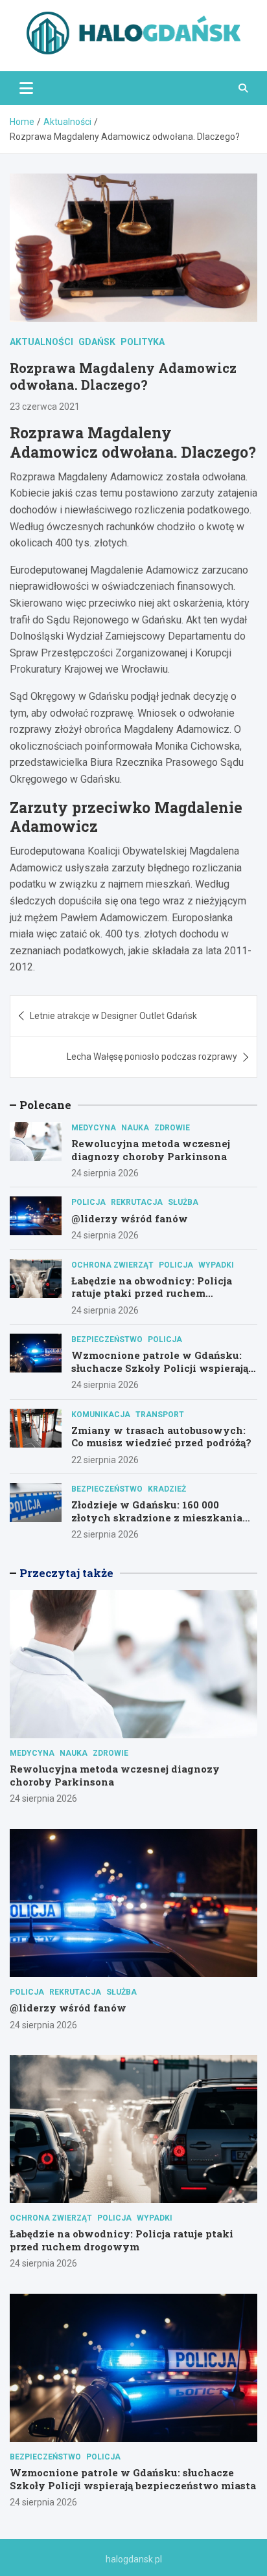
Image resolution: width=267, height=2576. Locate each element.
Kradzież (167, 1489)
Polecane (45, 1105)
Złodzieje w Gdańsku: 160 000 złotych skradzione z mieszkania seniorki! (157, 1517)
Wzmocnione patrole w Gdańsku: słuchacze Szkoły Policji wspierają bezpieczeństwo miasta (160, 1368)
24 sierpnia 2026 (105, 1173)
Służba (183, 1202)
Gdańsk (97, 342)
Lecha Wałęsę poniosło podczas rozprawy (152, 1057)
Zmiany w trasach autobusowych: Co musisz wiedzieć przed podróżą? (161, 1437)
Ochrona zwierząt (112, 1265)
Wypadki (216, 1265)
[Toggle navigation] (26, 88)
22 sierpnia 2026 (105, 1460)
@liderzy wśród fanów (130, 1218)
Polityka (143, 342)
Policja (88, 1202)
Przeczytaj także (66, 1573)
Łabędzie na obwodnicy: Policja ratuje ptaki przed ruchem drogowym (152, 1293)
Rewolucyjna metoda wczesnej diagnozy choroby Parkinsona (151, 1150)
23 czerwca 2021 (45, 407)
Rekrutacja (137, 1202)
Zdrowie (172, 1128)
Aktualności (41, 342)
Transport (160, 1415)
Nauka (135, 1128)
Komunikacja (101, 1415)
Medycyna (94, 1128)
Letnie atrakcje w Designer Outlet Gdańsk (113, 1016)
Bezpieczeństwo (107, 1339)
